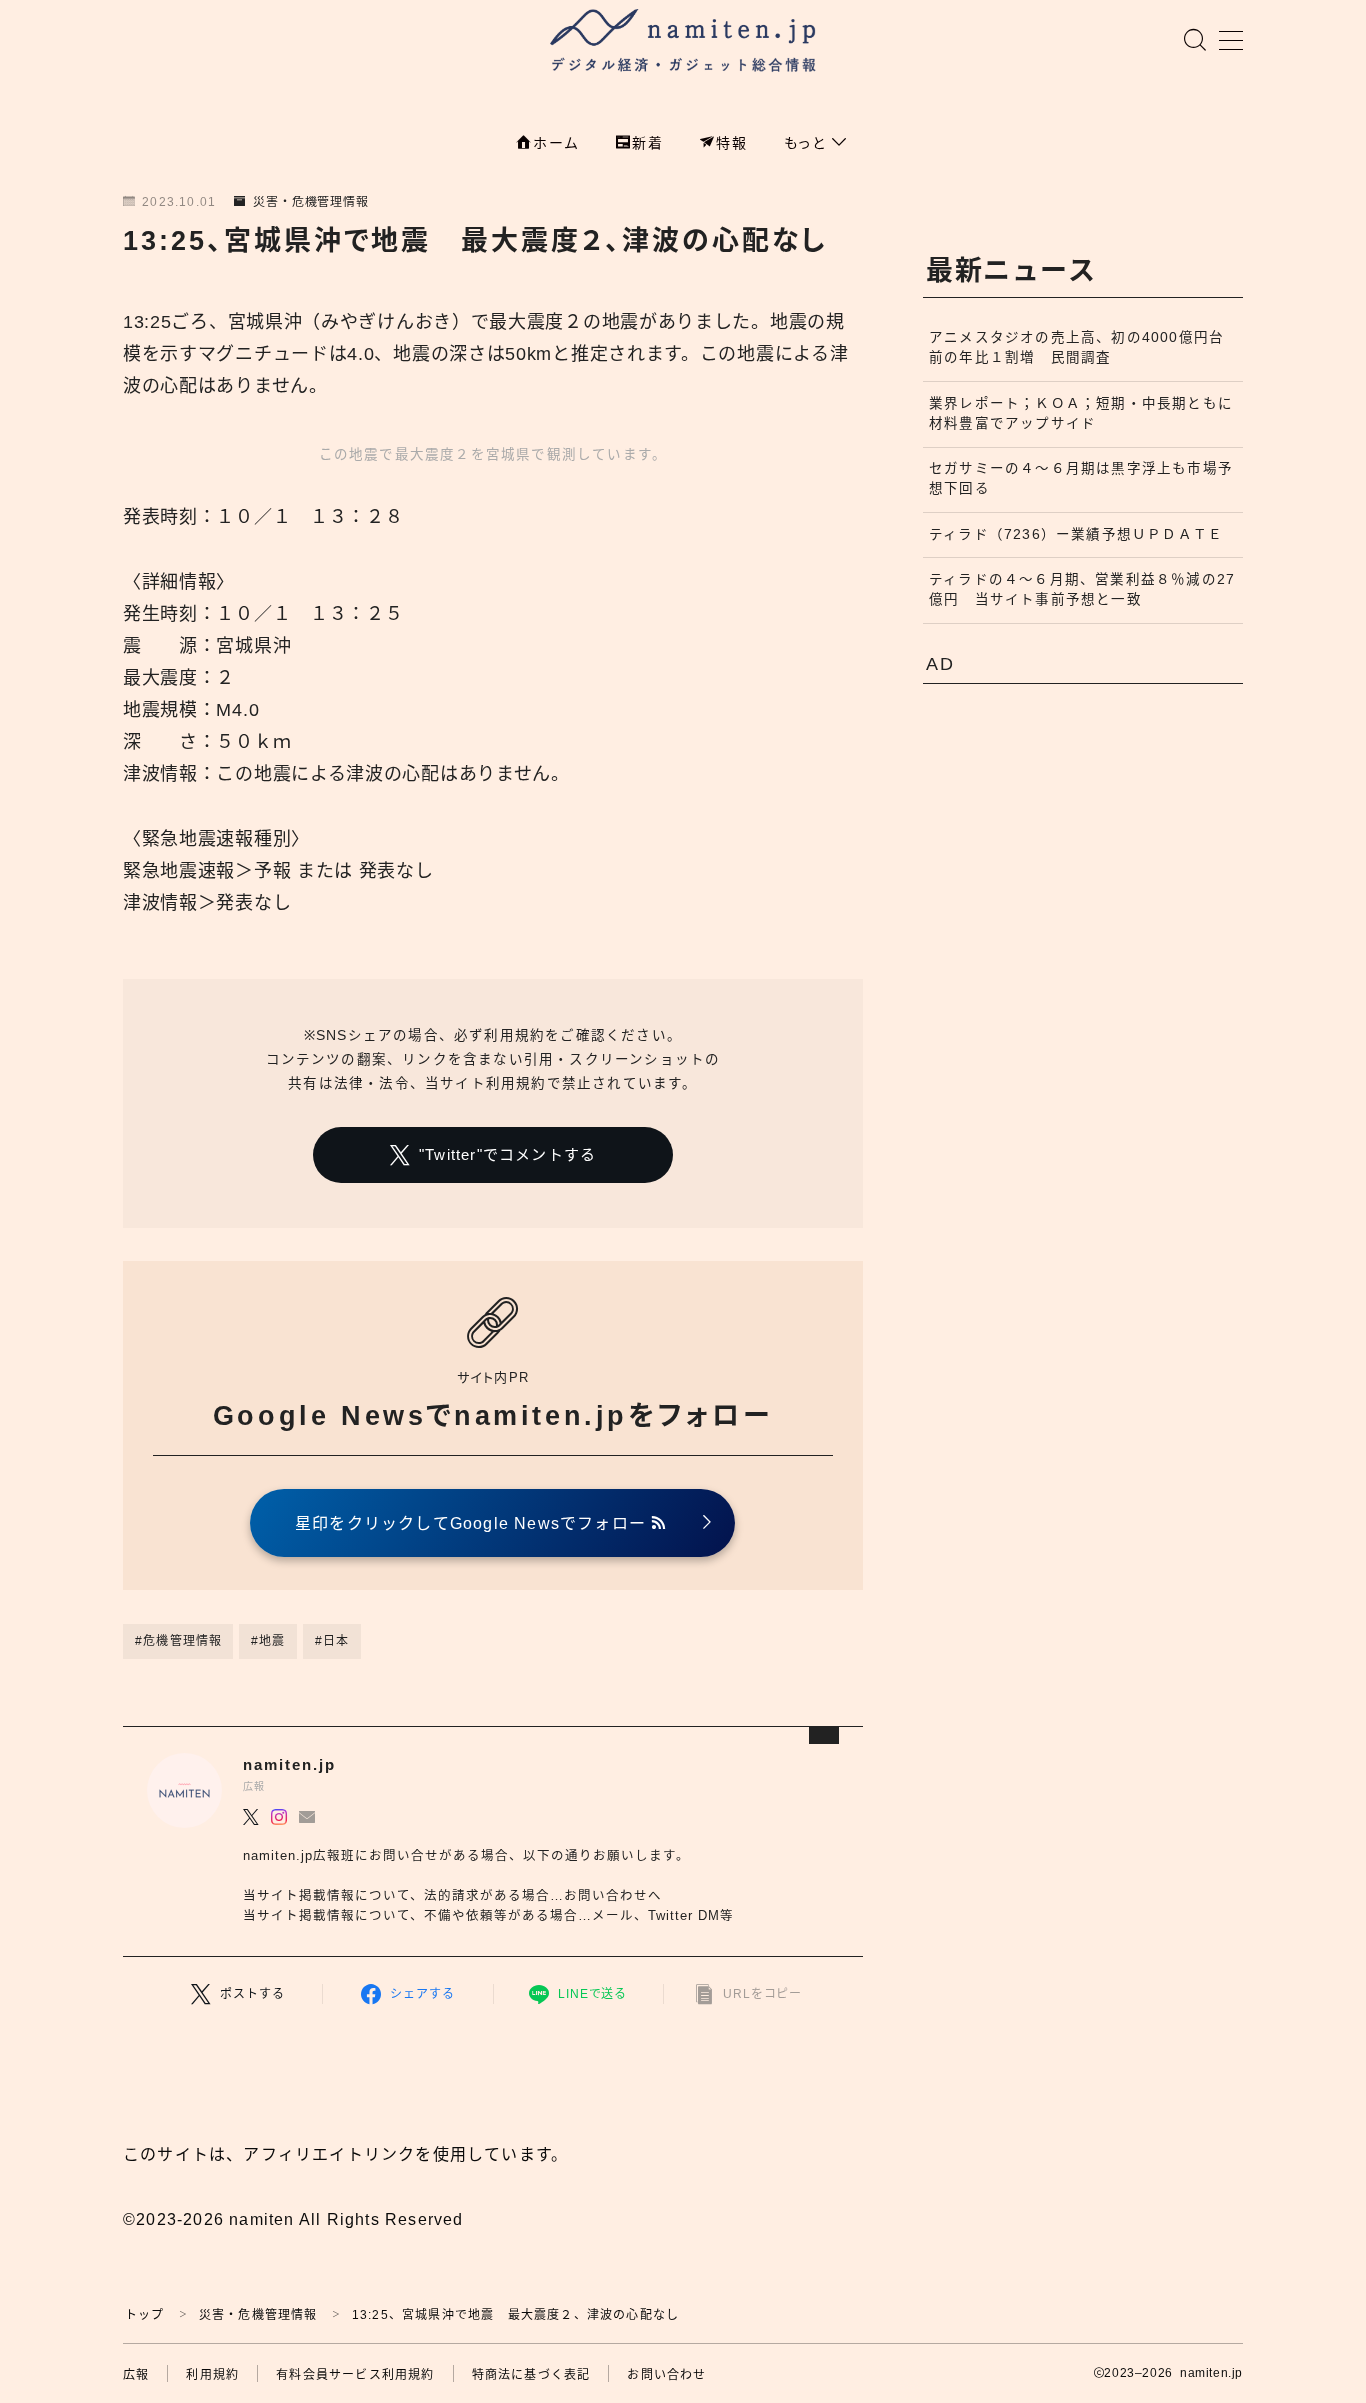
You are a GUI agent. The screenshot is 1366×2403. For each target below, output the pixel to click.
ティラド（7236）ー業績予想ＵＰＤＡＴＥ (1076, 534)
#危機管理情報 (178, 1641)
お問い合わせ (666, 2375)
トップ (145, 2315)
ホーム (556, 143)
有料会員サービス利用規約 (355, 2375)
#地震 (268, 1641)
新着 (648, 143)
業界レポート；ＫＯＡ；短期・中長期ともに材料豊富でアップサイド (1081, 413)
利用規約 (212, 2375)
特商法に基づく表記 (531, 2375)
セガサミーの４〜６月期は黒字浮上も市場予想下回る (1081, 478)
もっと (808, 143)
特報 (732, 143)
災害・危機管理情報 (311, 202)
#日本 (332, 1641)
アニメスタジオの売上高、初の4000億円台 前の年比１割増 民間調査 (1084, 347)
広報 (136, 2375)
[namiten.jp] (683, 43)
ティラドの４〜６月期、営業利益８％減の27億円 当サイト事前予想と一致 (1082, 589)
